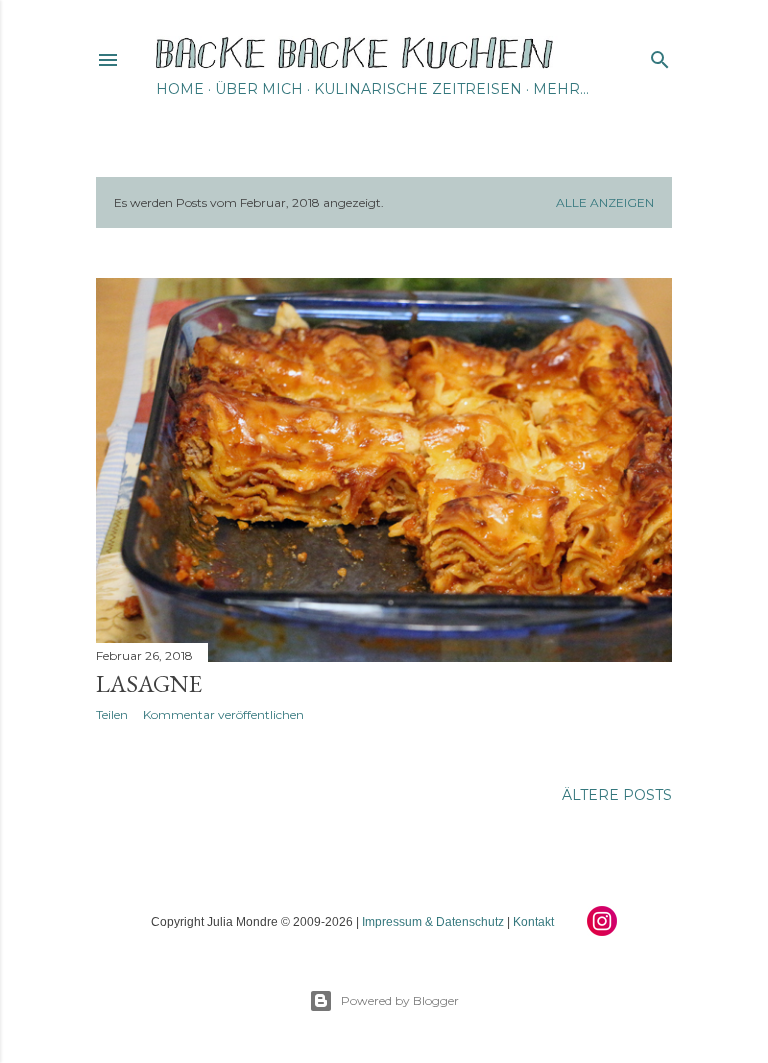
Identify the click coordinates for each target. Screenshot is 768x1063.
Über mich (259, 89)
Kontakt (533, 922)
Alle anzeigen (605, 202)
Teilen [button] (112, 714)
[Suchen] (660, 55)
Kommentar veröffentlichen (223, 714)
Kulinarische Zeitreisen (418, 89)
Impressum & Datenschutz (433, 922)
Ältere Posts (617, 795)
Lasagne (149, 683)
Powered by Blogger (400, 1000)
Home (180, 89)
